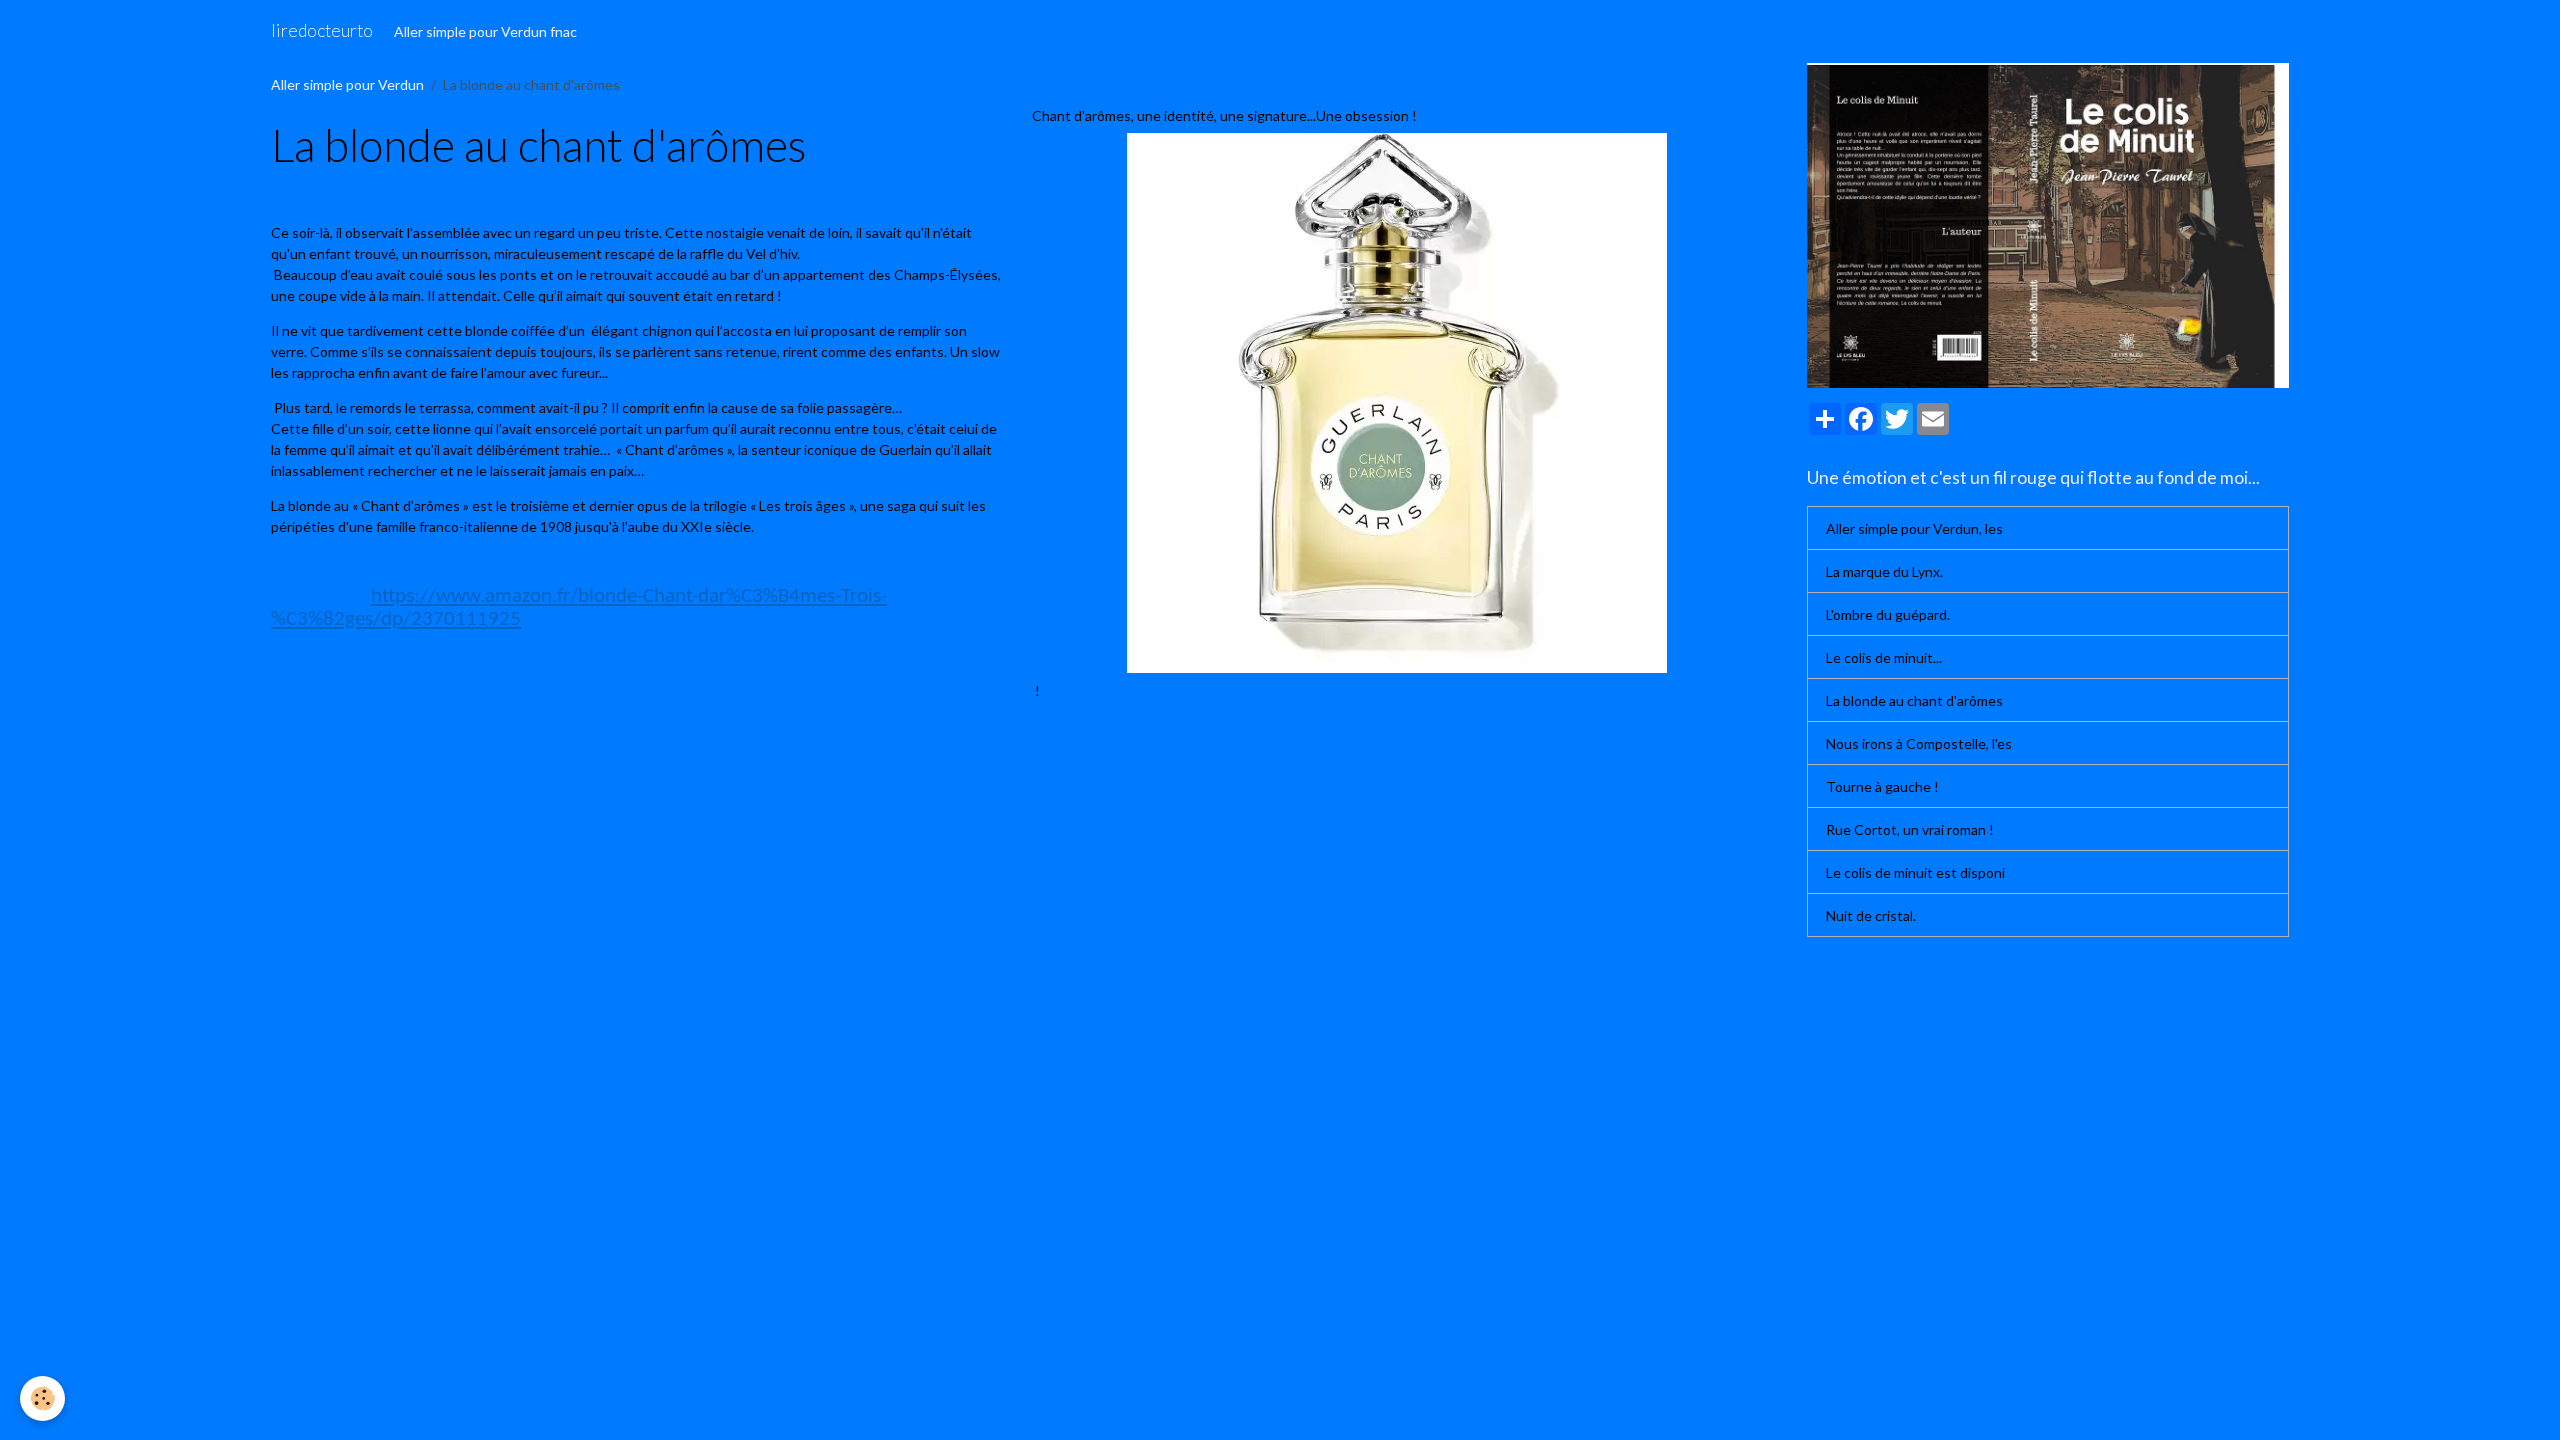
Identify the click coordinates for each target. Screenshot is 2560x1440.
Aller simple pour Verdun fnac (485, 31)
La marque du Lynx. (1884, 571)
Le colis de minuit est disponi (1915, 872)
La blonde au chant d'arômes (1914, 700)
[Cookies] (42, 1398)
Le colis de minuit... (1884, 657)
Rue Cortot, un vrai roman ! (1910, 829)
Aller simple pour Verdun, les (1914, 528)
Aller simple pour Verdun (347, 84)
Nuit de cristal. (1871, 915)
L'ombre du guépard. (1888, 614)
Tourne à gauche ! (1882, 786)
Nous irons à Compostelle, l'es (1919, 743)
